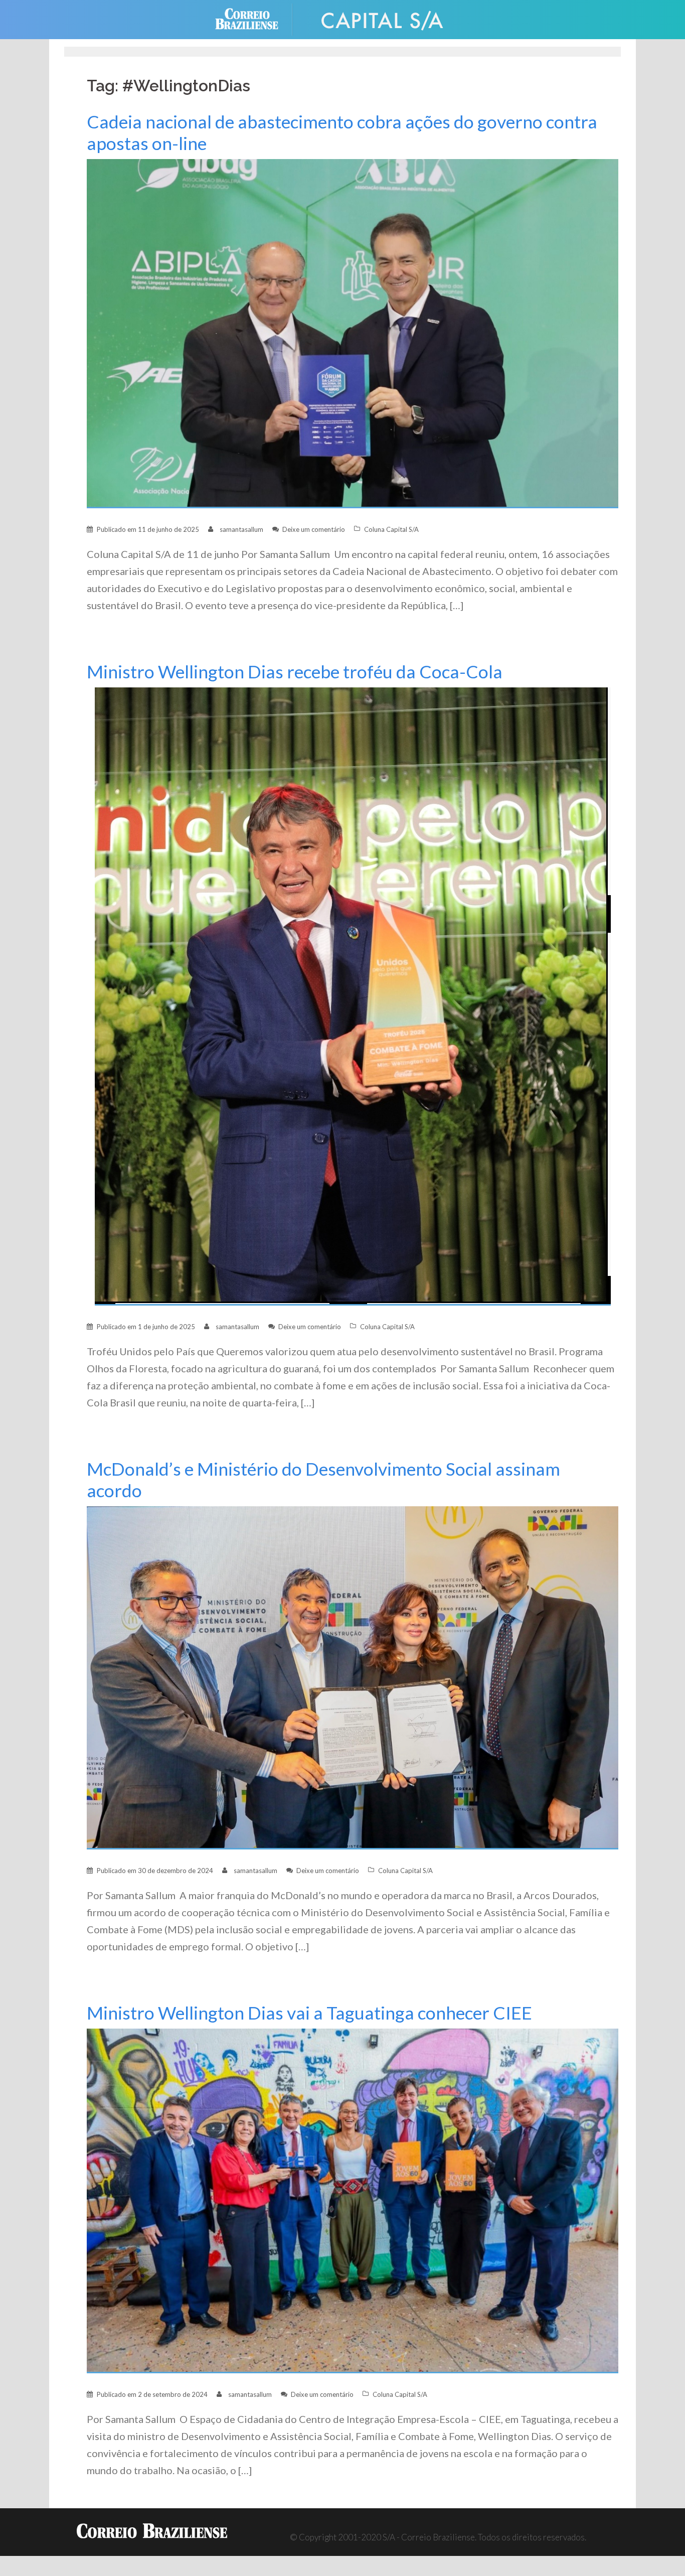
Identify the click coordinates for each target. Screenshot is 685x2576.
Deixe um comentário (314, 529)
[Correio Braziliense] (254, 18)
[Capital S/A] (383, 18)
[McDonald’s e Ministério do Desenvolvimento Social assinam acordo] (353, 1677)
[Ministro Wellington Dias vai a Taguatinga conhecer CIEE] (353, 2200)
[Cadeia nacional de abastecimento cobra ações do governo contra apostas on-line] (353, 333)
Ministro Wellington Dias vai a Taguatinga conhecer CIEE (309, 2013)
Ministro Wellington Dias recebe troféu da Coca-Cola (295, 672)
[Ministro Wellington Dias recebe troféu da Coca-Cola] (353, 996)
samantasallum (241, 529)
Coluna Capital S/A (391, 529)
